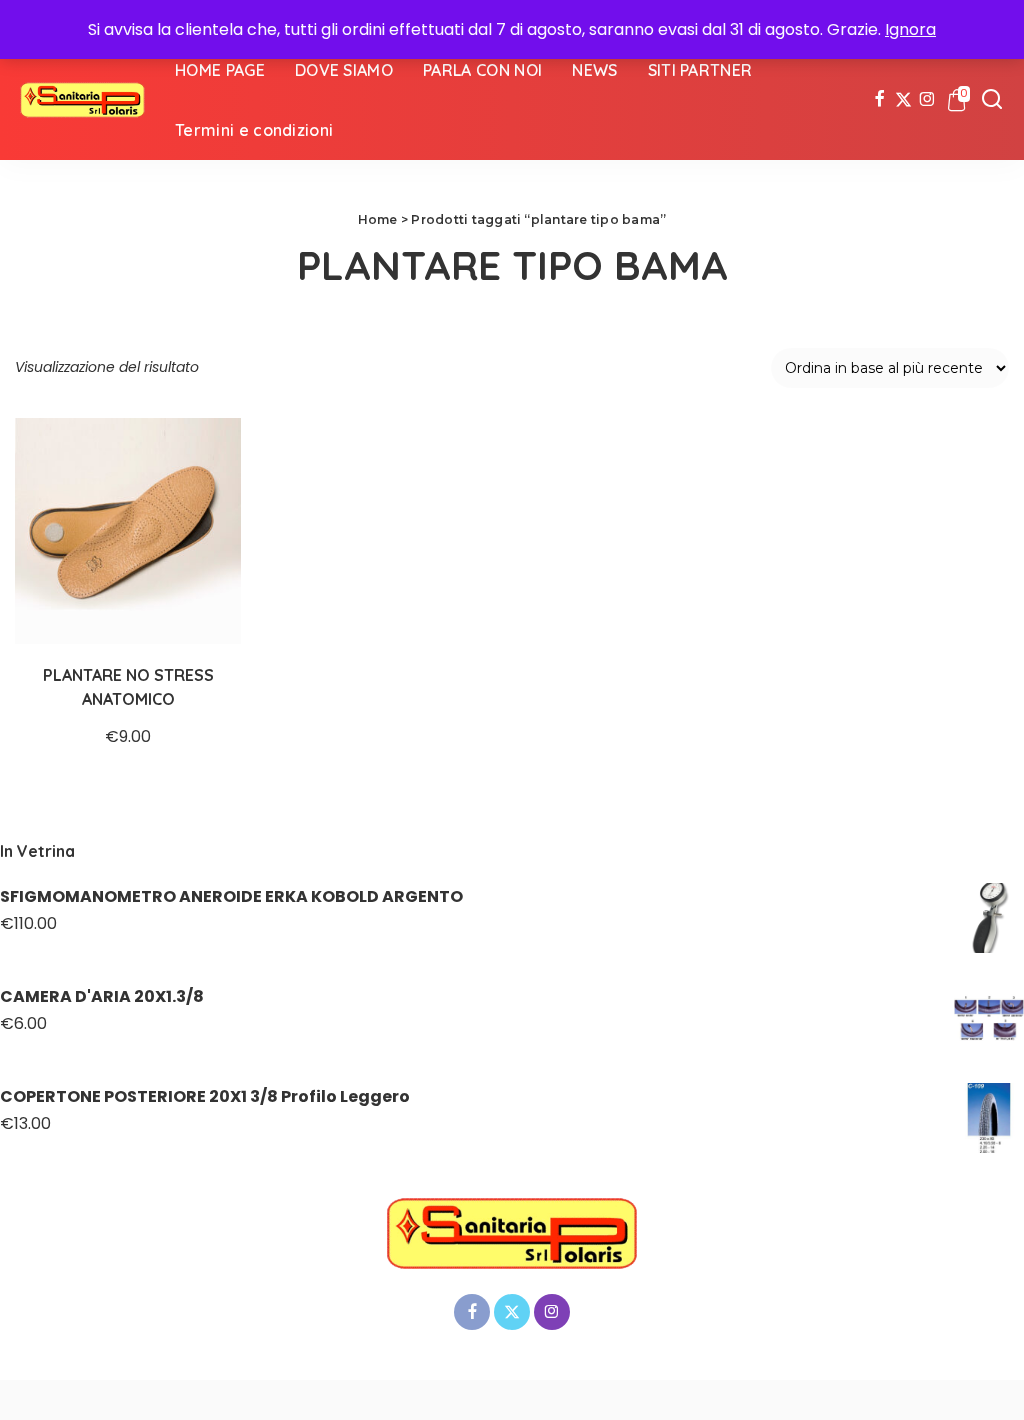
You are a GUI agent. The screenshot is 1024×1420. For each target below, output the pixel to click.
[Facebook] (879, 100)
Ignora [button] (910, 29)
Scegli (205, 608)
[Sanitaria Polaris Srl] (82, 100)
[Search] (992, 100)
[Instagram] (927, 100)
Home (378, 219)
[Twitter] (903, 100)
